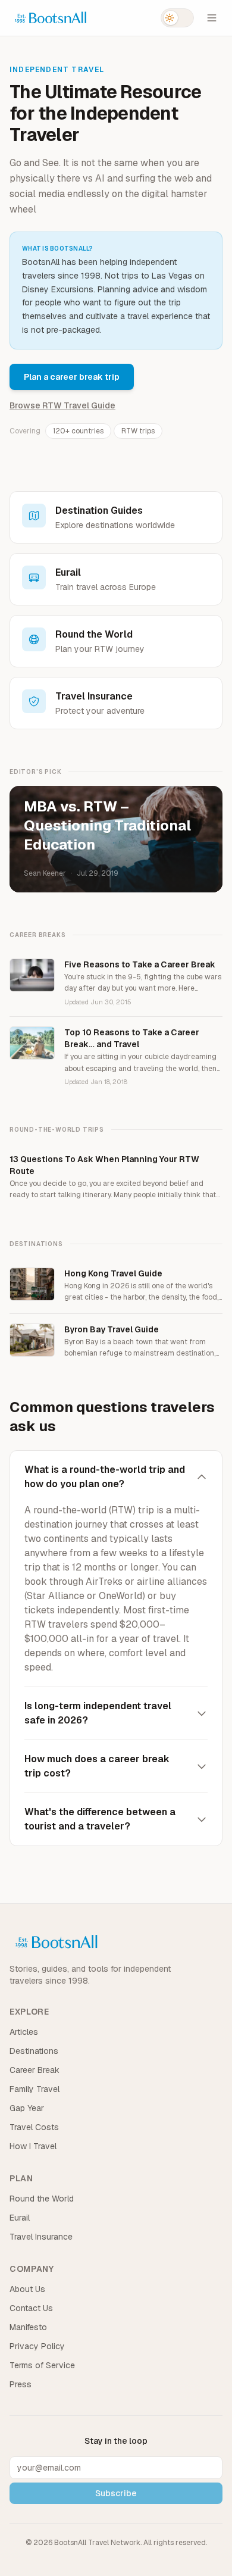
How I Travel (33, 2146)
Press (21, 2384)
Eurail (20, 2218)
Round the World (42, 2199)
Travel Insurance (41, 2237)
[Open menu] (212, 18)
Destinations (34, 2051)
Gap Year (27, 2108)
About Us (27, 2289)
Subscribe (116, 2493)
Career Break (35, 2070)
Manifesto (28, 2327)
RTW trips (138, 431)
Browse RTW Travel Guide (62, 405)
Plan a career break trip (72, 377)
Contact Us (31, 2308)
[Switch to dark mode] (177, 18)
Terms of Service (42, 2365)
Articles (24, 2032)
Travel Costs (34, 2127)
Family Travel (35, 2089)
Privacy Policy (37, 2346)
